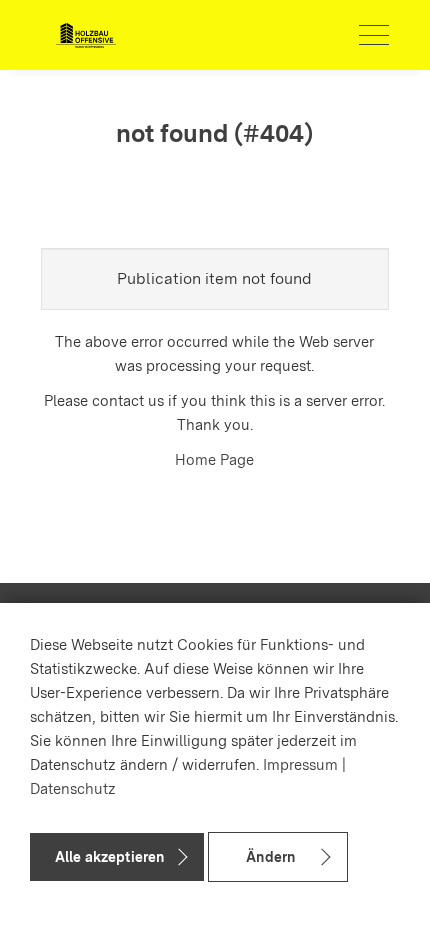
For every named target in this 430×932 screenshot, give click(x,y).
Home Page (214, 460)
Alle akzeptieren (109, 857)
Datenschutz (73, 789)
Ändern (270, 857)
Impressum (300, 765)
